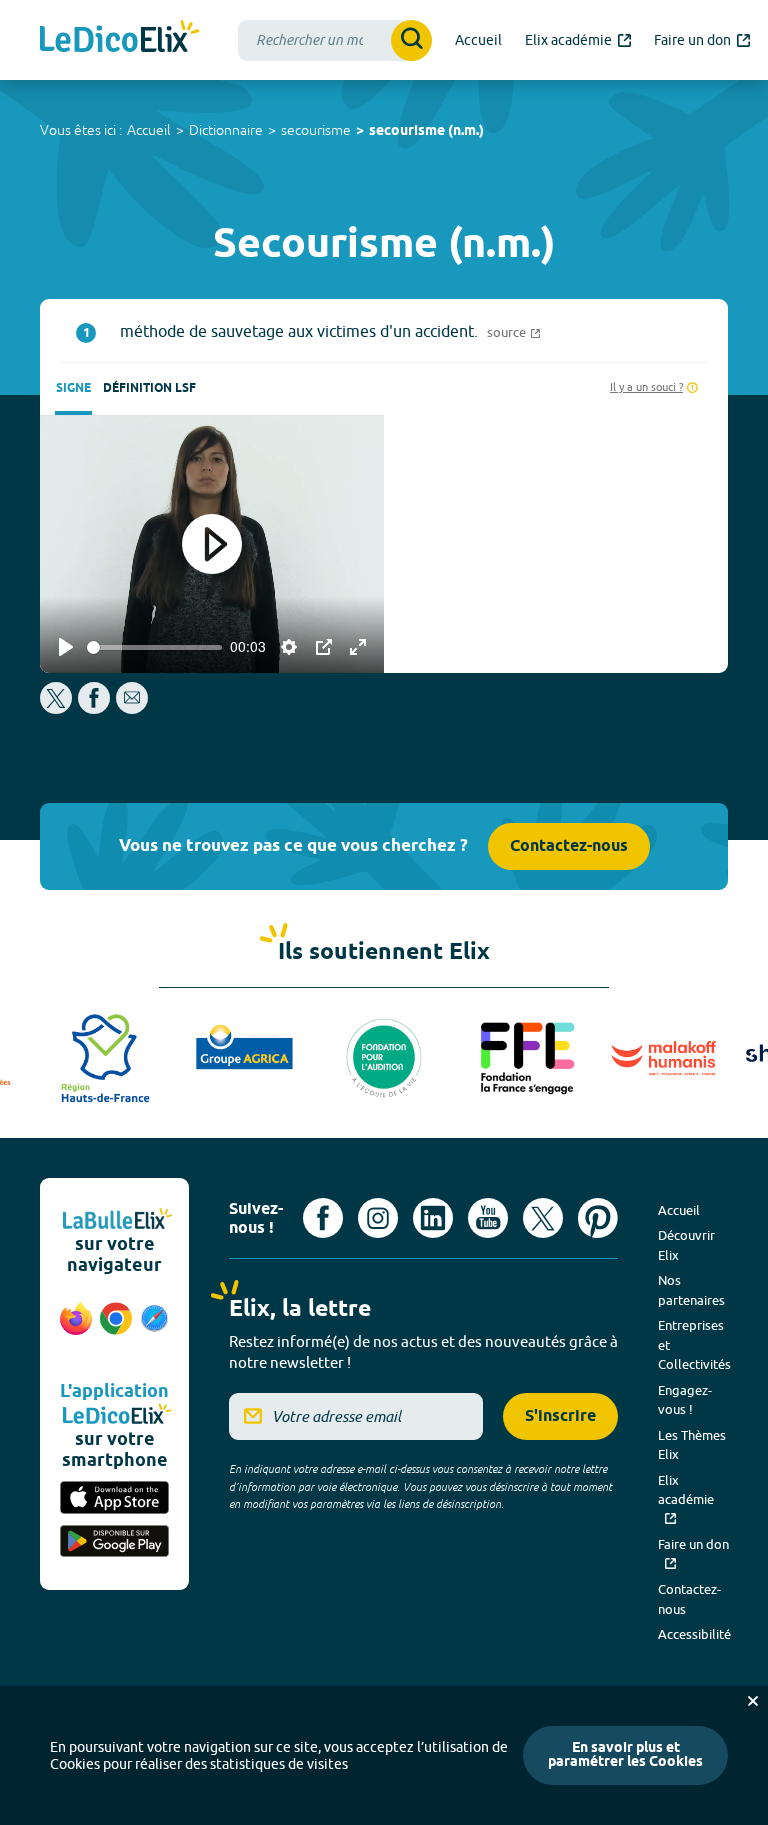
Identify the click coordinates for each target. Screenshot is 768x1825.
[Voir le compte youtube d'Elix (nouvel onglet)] (488, 1218)
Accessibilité (694, 1634)
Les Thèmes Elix (692, 1445)
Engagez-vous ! (685, 1400)
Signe (73, 388)
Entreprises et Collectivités (694, 1344)
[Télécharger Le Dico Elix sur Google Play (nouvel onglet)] (114, 1543)
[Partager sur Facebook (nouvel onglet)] (94, 708)
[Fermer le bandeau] (753, 1701)
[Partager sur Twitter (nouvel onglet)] (57, 708)
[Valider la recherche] (411, 40)
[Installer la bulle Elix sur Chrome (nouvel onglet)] (116, 1329)
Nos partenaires (691, 1290)
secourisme (316, 130)
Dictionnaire (226, 130)
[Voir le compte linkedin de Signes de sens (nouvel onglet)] (433, 1218)
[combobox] (335, 40)
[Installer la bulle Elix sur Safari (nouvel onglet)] (154, 1329)
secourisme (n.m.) (426, 131)
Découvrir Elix (686, 1245)
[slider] (154, 647)
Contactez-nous (569, 846)
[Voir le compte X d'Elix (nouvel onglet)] (543, 1218)
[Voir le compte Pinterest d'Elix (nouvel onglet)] (598, 1218)
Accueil (149, 130)
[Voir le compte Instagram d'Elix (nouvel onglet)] (378, 1218)
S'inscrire (560, 1416)
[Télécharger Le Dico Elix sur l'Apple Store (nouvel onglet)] (114, 1499)
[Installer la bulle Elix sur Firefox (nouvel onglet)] (76, 1329)
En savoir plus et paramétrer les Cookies (625, 1755)
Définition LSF (149, 388)
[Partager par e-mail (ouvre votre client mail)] (132, 708)
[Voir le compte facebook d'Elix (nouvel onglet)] (323, 1218)
